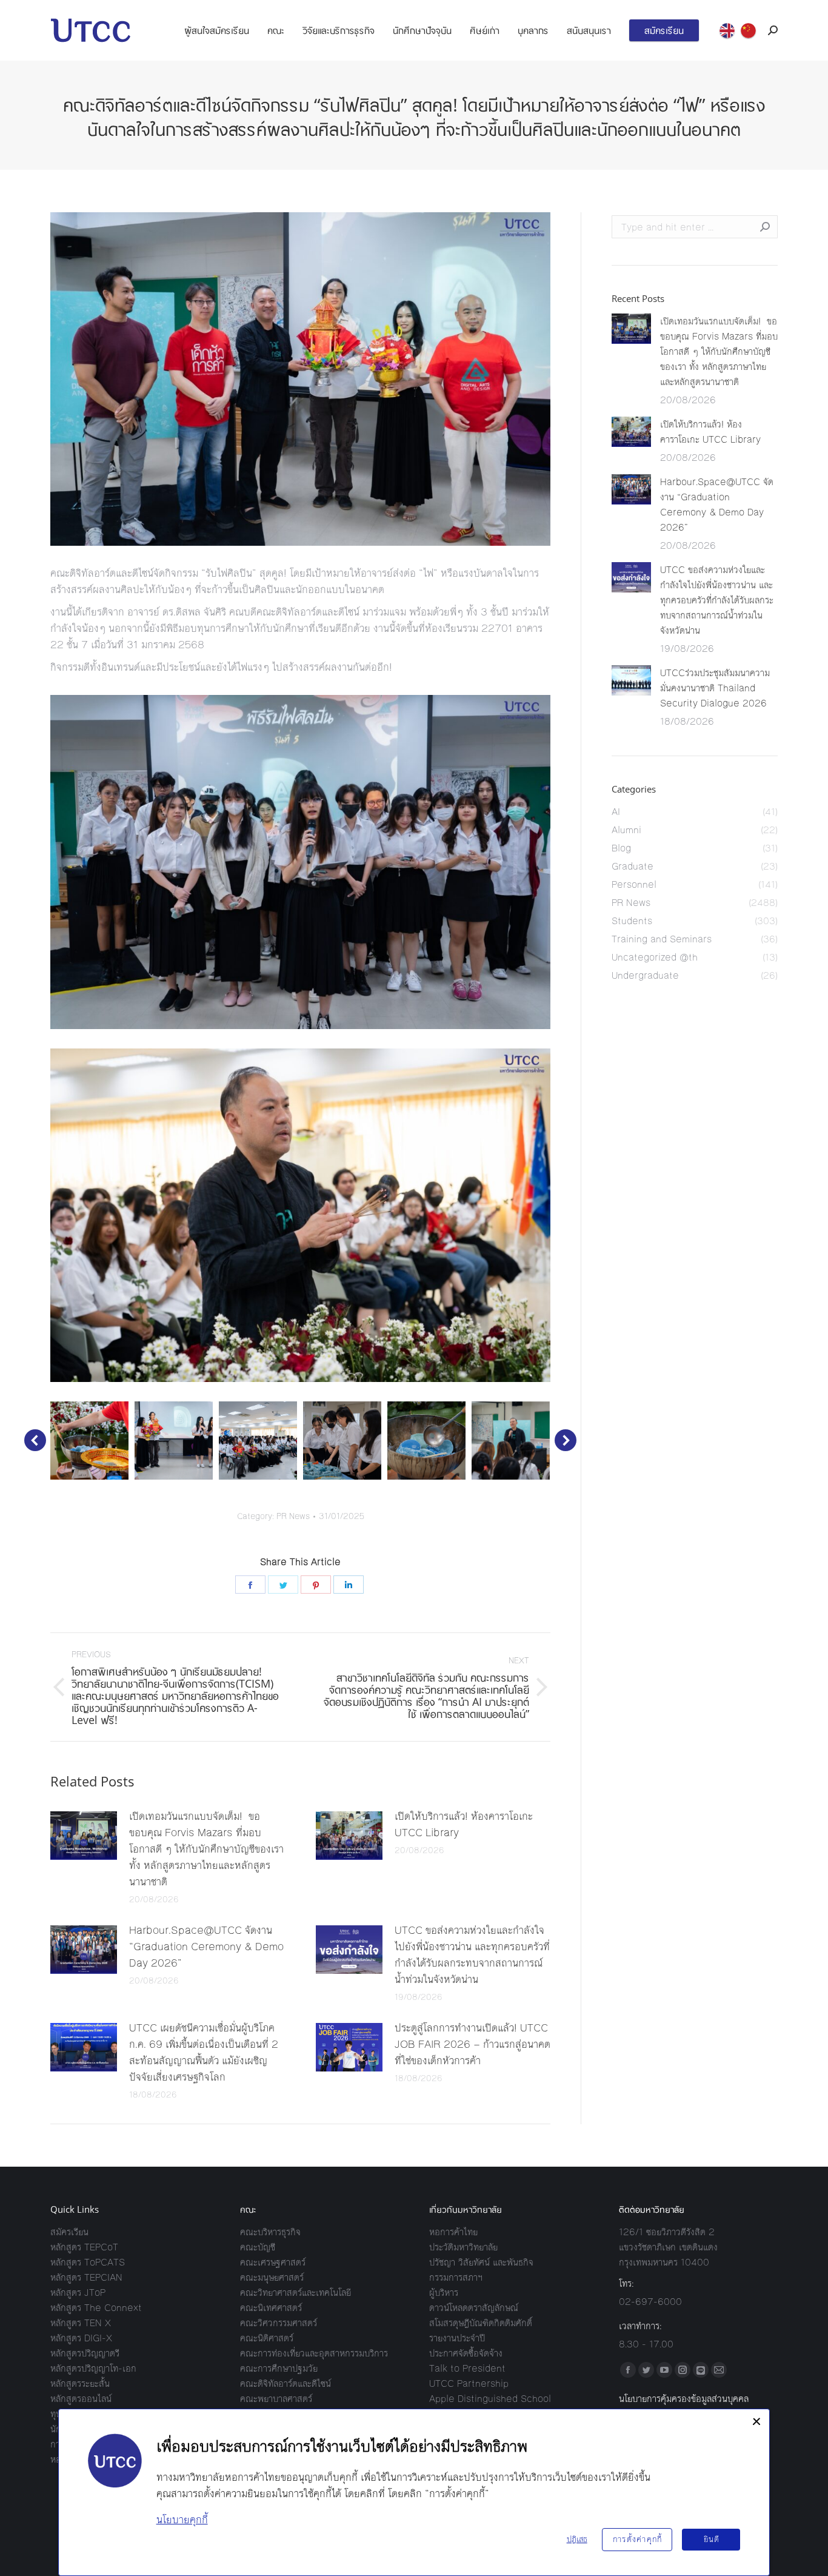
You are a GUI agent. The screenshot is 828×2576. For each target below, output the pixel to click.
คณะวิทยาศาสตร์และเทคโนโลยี (295, 2293)
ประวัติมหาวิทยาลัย (463, 2247)
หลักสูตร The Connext (96, 2308)
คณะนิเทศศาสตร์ (271, 2308)
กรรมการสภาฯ (456, 2277)
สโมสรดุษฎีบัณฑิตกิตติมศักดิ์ (481, 2323)
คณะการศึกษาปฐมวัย (279, 2368)
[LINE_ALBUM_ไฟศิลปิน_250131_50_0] (89, 1441)
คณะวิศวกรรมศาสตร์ (279, 2323)
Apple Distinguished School (490, 2399)
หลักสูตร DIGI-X (81, 2338)
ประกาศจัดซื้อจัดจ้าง (466, 2353)
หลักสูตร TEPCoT (84, 2247)
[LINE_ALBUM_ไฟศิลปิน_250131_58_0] (342, 1441)
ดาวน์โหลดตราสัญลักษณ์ (474, 2308)
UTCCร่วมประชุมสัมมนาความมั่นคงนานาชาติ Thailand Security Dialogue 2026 (715, 688)
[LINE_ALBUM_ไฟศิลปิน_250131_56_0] (174, 1441)
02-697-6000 (650, 2302)
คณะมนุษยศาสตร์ (272, 2277)
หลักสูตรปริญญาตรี (85, 2353)
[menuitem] (217, 30)
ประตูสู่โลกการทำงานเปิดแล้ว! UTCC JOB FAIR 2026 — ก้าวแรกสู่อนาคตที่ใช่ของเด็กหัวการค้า (472, 2044)
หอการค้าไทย (453, 2232)
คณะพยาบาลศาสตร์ (276, 2399)
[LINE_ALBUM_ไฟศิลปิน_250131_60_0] (511, 1441)
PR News (293, 1517)
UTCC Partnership (469, 2383)
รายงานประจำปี (457, 2338)
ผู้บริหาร (444, 2293)
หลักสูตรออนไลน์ (81, 2399)
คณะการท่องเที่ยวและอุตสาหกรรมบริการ (314, 2353)
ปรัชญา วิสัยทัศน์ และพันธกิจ (481, 2262)
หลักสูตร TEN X (81, 2323)
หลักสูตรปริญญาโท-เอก (93, 2368)
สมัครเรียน (69, 2232)
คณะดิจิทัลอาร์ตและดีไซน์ (285, 2383)
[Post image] (84, 1836)
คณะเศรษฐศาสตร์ (273, 2262)
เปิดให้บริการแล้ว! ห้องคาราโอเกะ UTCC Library (464, 1824)
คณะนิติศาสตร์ (267, 2338)
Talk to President (467, 2368)
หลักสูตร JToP (78, 2293)
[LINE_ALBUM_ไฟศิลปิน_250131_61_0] (426, 1441)
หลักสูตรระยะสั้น (80, 2383)
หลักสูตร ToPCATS (88, 2262)
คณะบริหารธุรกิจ (270, 2232)
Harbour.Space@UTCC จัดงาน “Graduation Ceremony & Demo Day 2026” (206, 1947)
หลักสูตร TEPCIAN (86, 2277)
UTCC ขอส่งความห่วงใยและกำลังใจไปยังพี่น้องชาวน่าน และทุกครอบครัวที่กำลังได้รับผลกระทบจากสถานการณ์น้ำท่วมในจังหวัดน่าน (472, 1955)
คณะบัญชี (258, 2247)
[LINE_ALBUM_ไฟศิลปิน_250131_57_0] (258, 1441)
